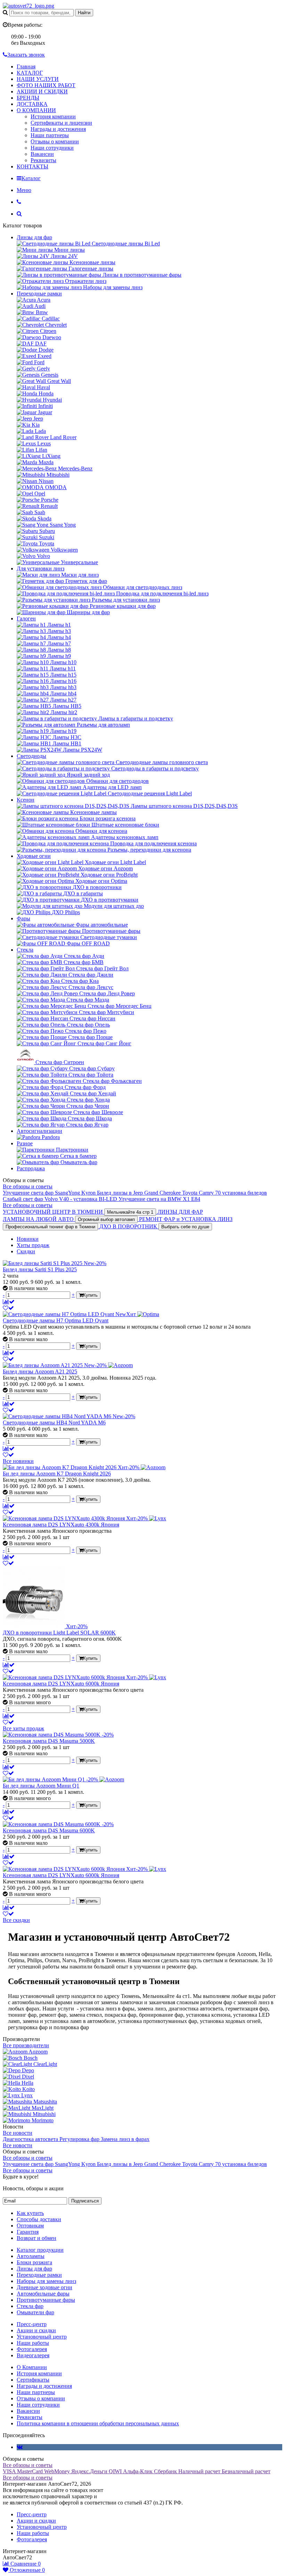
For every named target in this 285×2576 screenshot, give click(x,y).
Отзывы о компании (55, 141)
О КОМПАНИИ (36, 110)
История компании (53, 116)
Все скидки (16, 1920)
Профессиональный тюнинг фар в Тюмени (50, 1227)
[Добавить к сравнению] (9, 1302)
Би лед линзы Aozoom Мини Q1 (41, 1786)
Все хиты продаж (23, 1728)
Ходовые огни (34, 856)
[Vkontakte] (20, 2447)
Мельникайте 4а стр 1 (130, 1212)
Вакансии (42, 154)
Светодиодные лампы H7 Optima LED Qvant (56, 1320)
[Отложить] (8, 1308)
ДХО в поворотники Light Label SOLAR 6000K (59, 1633)
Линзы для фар (34, 237)
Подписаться (85, 2201)
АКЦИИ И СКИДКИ (42, 91)
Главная (26, 66)
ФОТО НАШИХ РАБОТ (46, 85)
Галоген (26, 618)
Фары (23, 918)
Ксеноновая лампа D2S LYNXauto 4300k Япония (61, 1525)
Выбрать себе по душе (185, 1227)
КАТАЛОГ (30, 73)
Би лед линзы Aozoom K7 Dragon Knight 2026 (57, 1474)
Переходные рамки (39, 294)
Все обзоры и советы (28, 1186)
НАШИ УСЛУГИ (38, 79)
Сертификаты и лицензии (61, 123)
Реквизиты (43, 160)
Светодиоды (31, 756)
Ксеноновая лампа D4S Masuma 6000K (49, 1830)
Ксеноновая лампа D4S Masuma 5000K (49, 1741)
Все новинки (18, 1461)
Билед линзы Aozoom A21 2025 (40, 1371)
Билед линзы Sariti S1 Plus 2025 (40, 1269)
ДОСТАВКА (32, 104)
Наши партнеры (50, 135)
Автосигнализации (39, 1131)
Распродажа (31, 1168)
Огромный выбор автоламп (106, 1219)
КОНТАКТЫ (32, 166)
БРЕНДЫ (28, 98)
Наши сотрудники (52, 148)
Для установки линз (40, 568)
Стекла (25, 950)
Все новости (18, 2133)
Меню (24, 190)
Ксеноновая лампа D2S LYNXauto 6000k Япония (61, 1684)
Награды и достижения (58, 129)
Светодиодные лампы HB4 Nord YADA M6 (54, 1423)
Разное (25, 1143)
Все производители (26, 2045)
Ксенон (26, 800)
